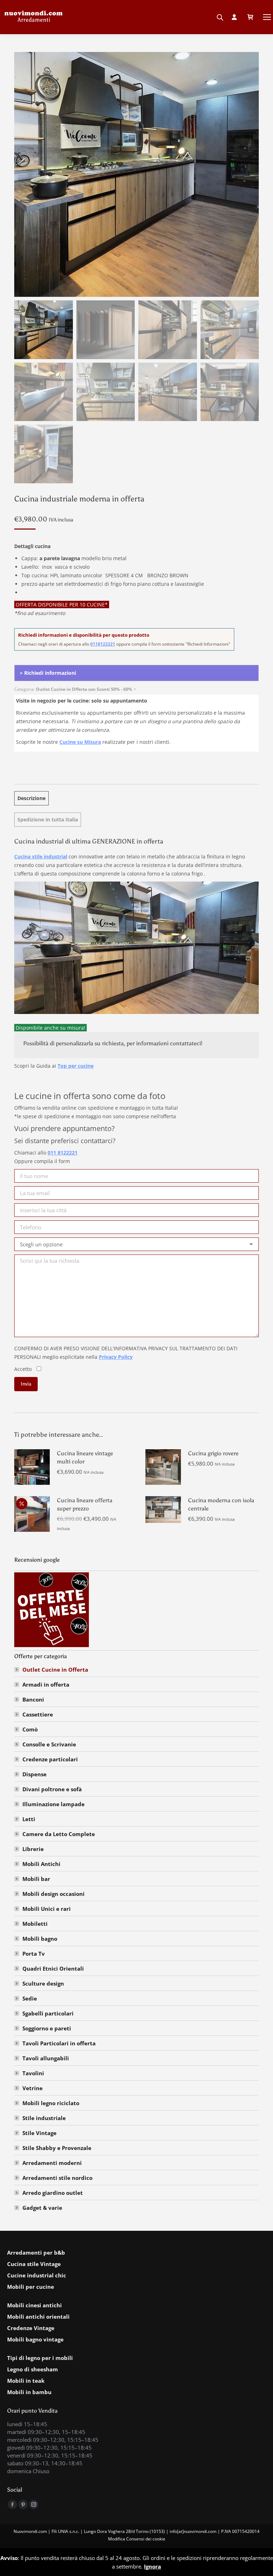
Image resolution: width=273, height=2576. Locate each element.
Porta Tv (34, 1954)
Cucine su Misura (80, 742)
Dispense (34, 1774)
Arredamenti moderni (52, 2163)
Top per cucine (76, 1066)
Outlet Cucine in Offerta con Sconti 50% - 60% (84, 689)
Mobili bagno (40, 1939)
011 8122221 (63, 1153)
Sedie (30, 1998)
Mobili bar (36, 1879)
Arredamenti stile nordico (57, 2178)
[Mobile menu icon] (267, 17)
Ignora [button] (152, 2566)
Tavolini (33, 2073)
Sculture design (43, 1983)
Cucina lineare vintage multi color (85, 1457)
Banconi (33, 1699)
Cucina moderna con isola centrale (221, 1504)
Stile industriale (44, 2118)
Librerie (33, 1849)
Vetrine (33, 2088)
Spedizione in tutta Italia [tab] (48, 819)
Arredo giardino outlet (53, 2193)
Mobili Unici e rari (47, 1909)
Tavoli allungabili (46, 2058)
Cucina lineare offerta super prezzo (85, 1504)
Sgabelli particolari (48, 2013)
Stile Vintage (39, 2133)
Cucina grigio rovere (213, 1453)
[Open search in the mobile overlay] (220, 15)
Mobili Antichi (41, 1864)
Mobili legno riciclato (51, 2103)
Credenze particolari (50, 1759)
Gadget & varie (42, 2208)
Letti (29, 1819)
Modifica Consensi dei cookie (137, 2539)
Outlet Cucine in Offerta (55, 1670)
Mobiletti (35, 1924)
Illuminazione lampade (53, 1804)
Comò (30, 1729)
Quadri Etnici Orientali (53, 1968)
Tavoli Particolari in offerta (59, 2043)
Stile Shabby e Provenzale (57, 2148)
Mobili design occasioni (53, 1894)
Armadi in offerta (46, 1684)
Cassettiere (38, 1714)
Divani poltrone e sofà (52, 1789)
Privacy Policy (116, 1357)
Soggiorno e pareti (47, 2028)
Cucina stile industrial (41, 856)
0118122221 (103, 644)
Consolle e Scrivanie (49, 1744)
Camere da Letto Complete (59, 1834)
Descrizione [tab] (31, 798)
